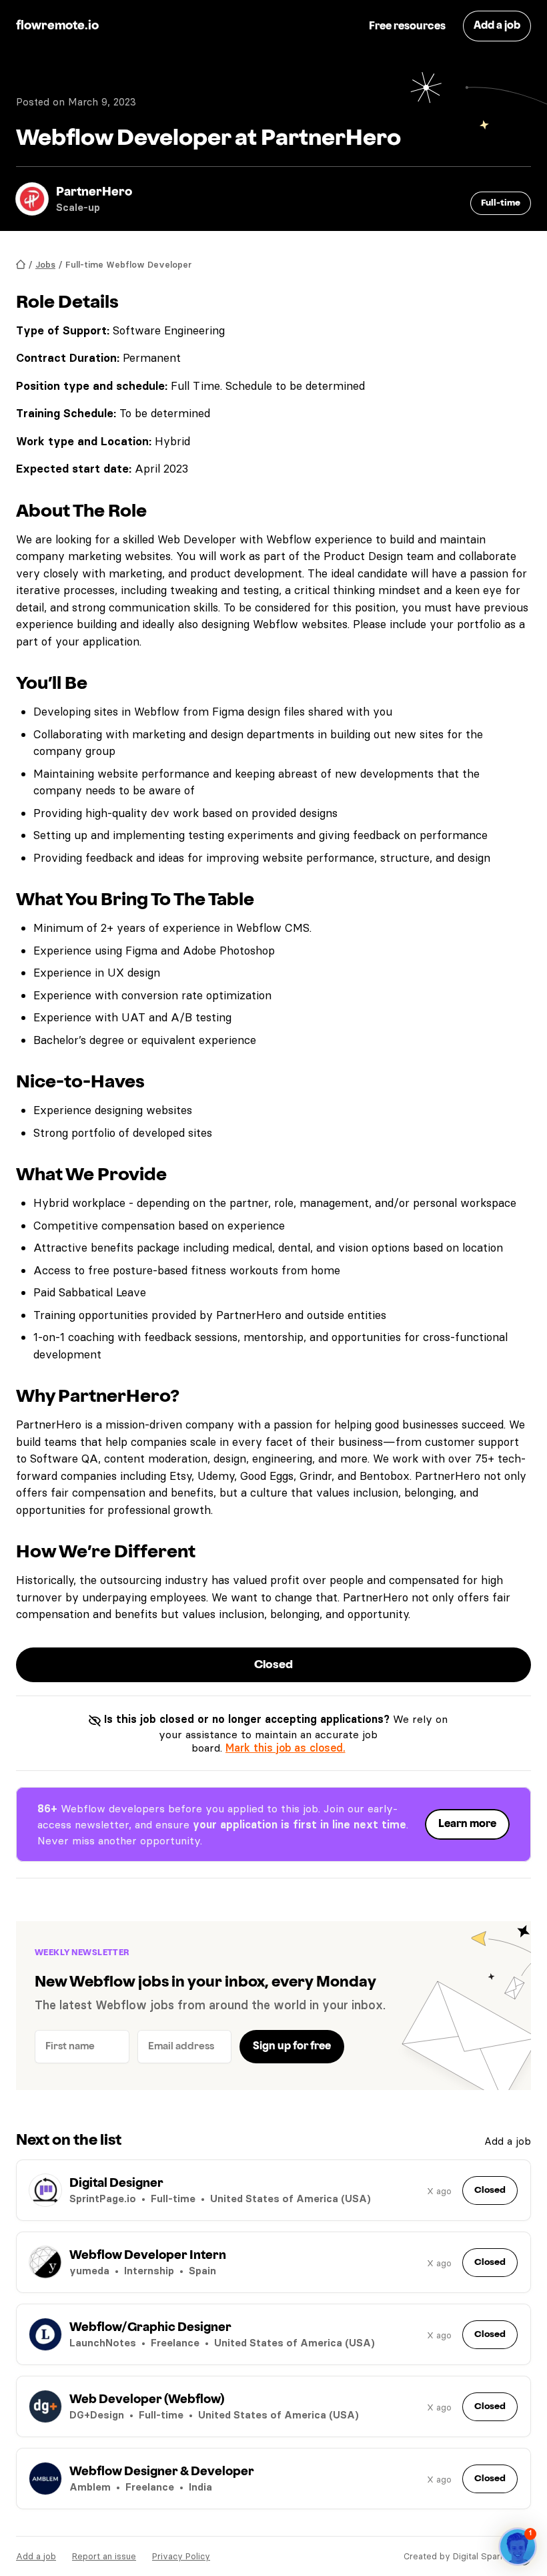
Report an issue (104, 2556)
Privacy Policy (181, 2556)
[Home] (21, 265)
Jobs (45, 264)
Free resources (407, 26)
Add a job (508, 2141)
